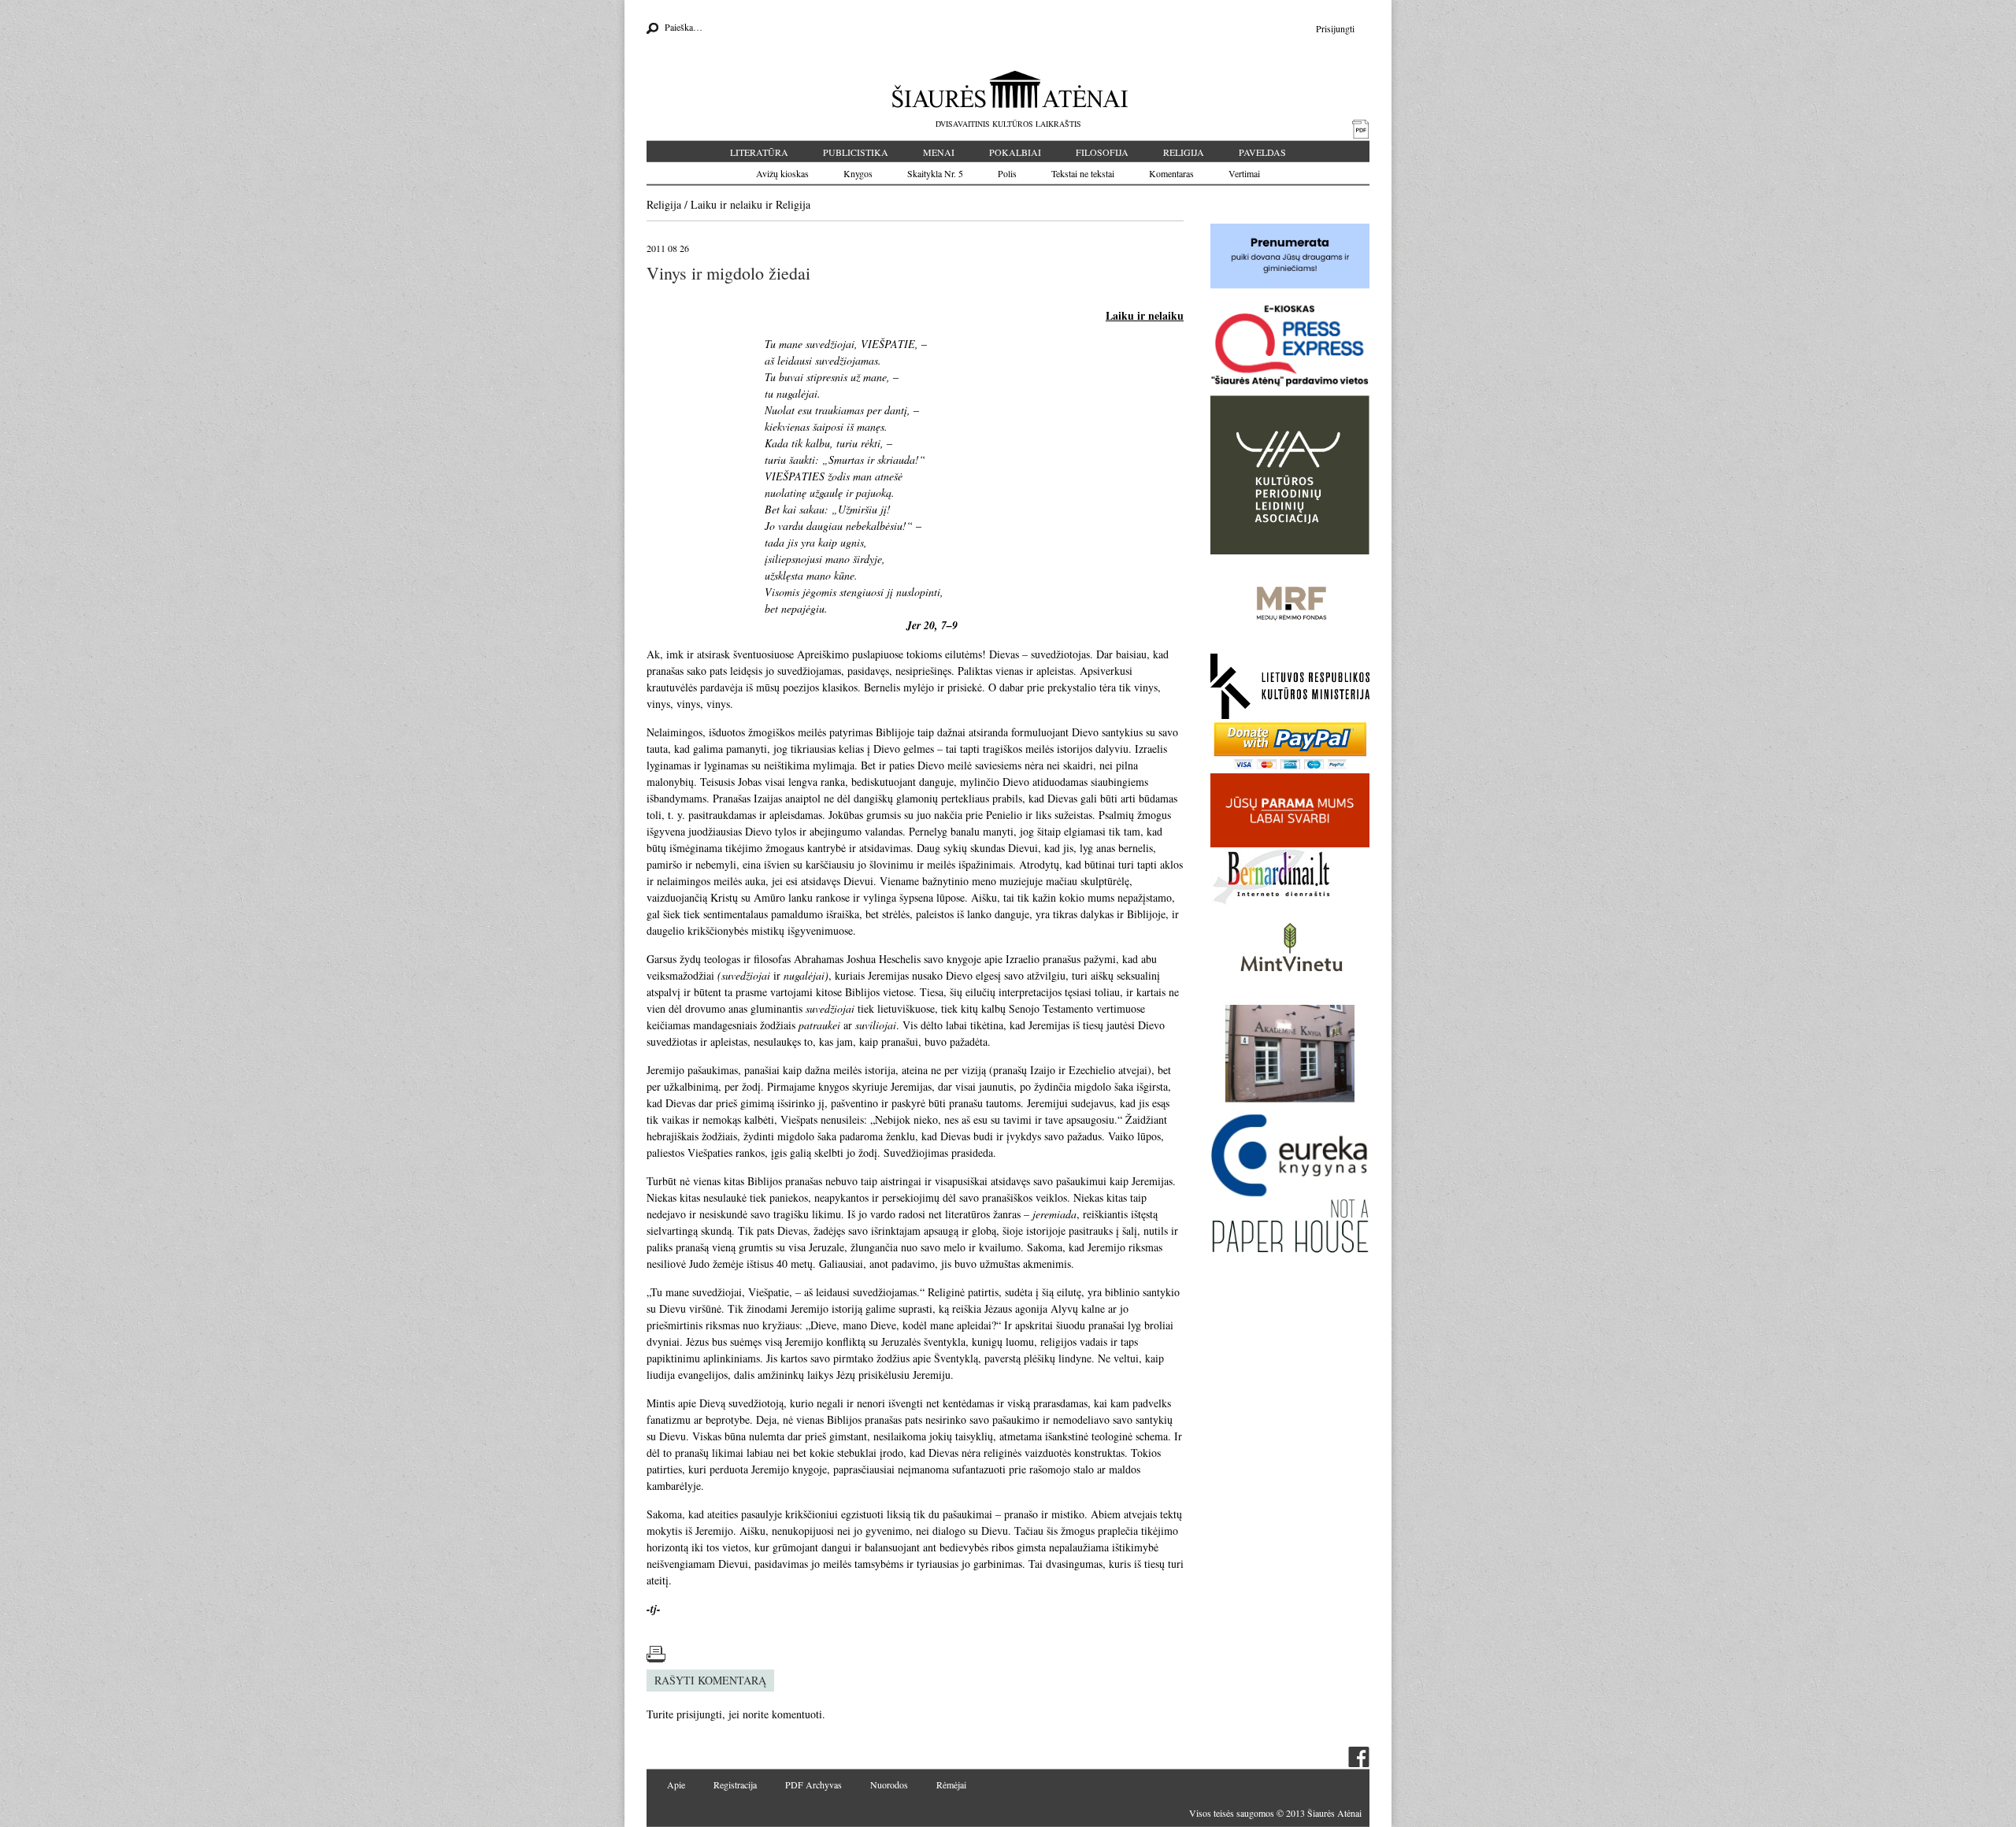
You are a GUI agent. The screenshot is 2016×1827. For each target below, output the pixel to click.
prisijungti (699, 1714)
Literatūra (759, 152)
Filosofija (1102, 152)
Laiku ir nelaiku (726, 204)
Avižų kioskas (782, 173)
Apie (676, 1784)
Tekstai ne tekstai (1083, 173)
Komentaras (1171, 173)
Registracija (735, 1784)
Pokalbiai (1015, 152)
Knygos (858, 173)
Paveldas (1262, 152)
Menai (939, 152)
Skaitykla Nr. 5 (935, 173)
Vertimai (1244, 173)
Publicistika (856, 152)
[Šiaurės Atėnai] (1008, 89)
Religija (1184, 152)
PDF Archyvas (813, 1784)
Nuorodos (889, 1784)
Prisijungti (1335, 28)
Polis (1007, 173)
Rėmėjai (951, 1784)
